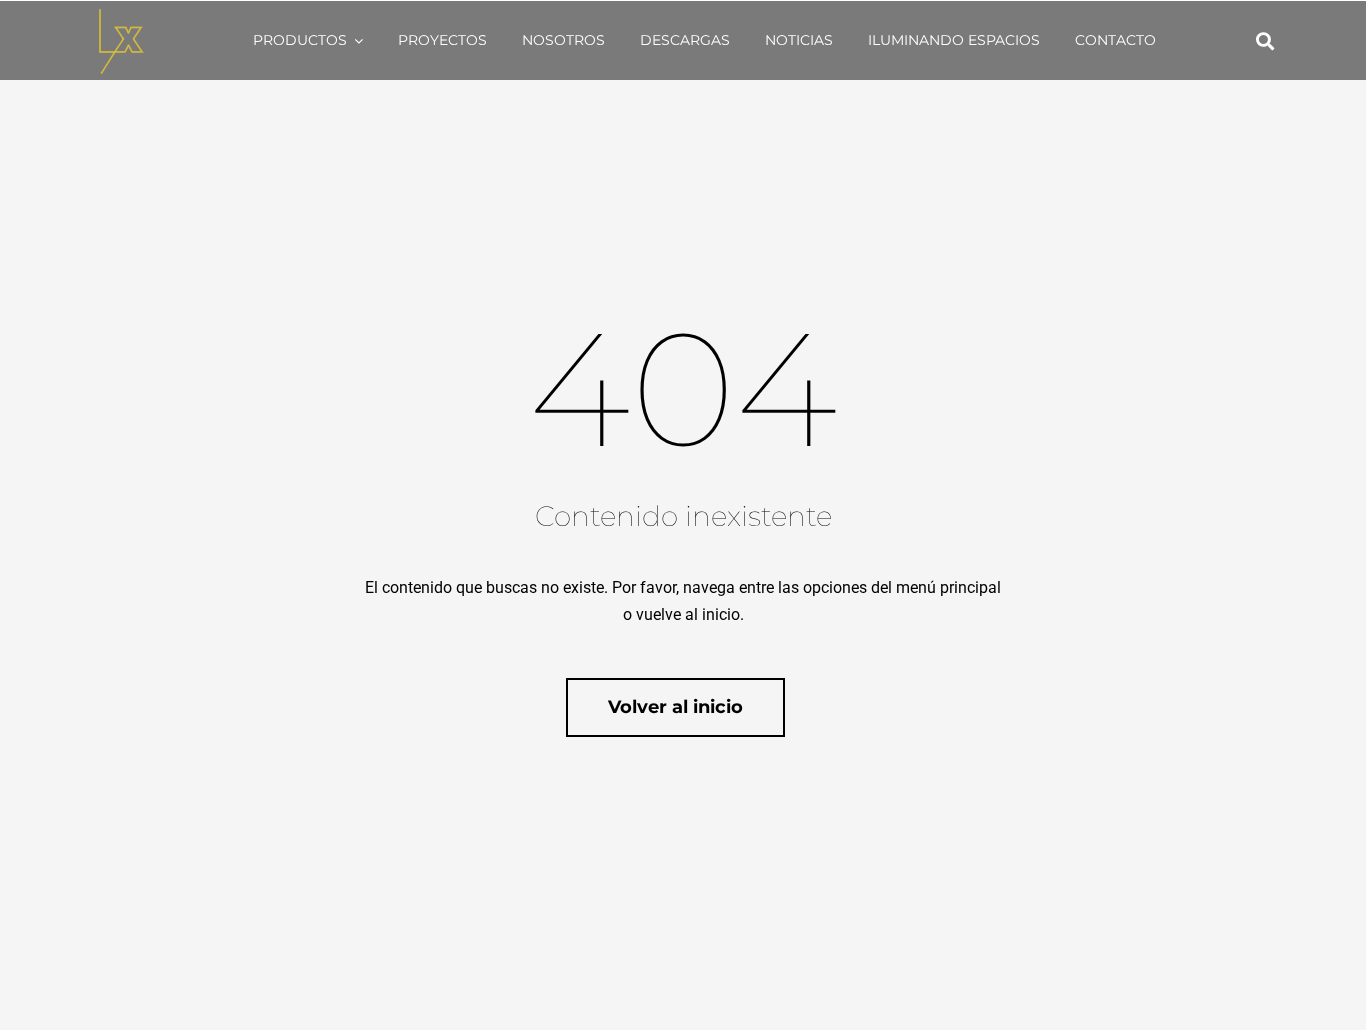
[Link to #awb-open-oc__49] (1265, 41)
